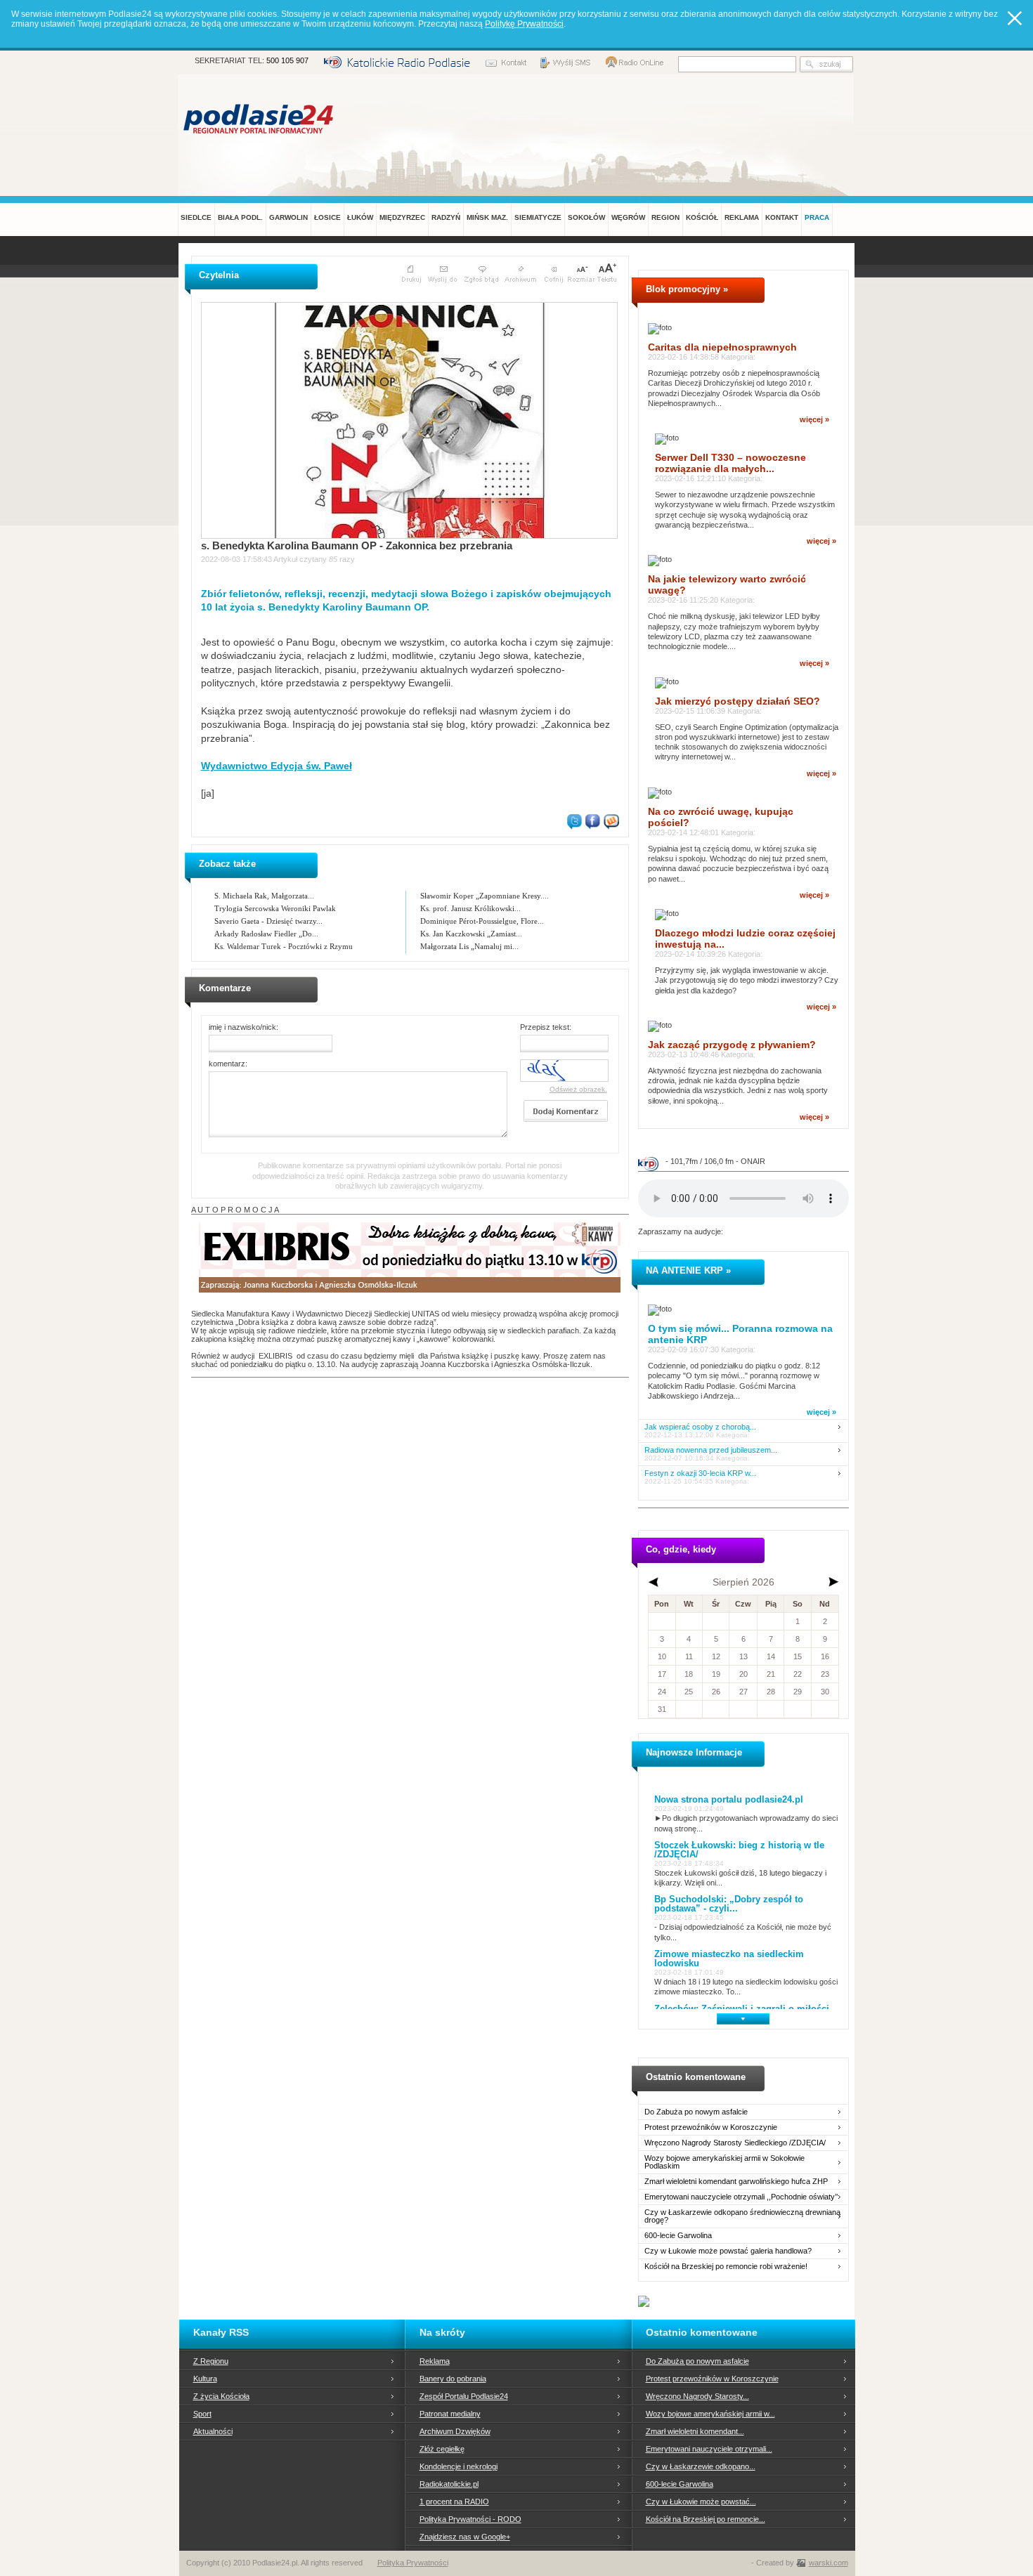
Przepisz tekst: (546, 1027)
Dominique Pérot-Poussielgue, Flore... (482, 921)
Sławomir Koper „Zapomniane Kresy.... (485, 896)
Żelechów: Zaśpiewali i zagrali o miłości (742, 2009)
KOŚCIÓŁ (702, 217)
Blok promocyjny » (687, 289)
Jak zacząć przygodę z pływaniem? (732, 1045)
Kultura (205, 2379)
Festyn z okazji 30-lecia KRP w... (700, 1473)
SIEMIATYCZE (538, 217)
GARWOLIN (288, 217)
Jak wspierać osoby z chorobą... (700, 1427)
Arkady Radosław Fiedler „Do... (266, 934)
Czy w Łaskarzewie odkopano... (701, 2466)
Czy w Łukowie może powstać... (701, 2502)
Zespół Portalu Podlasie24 (464, 2396)
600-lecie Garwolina (678, 2236)
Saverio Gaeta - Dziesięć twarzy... (268, 921)
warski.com (829, 2563)
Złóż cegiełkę (442, 2449)
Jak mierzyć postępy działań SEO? (738, 701)
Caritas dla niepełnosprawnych (722, 347)
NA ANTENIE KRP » (688, 1270)
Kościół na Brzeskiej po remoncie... (706, 2519)
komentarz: (228, 1064)
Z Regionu (211, 2361)
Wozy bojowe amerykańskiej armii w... (710, 2414)
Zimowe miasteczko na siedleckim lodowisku (729, 1959)
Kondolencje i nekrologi (459, 2466)
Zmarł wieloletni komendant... (695, 2431)
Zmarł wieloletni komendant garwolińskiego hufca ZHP (736, 2182)
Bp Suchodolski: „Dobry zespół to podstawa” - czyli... (729, 1904)
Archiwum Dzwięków (455, 2431)
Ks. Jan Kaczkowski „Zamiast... (471, 934)
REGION (665, 217)
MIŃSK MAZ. (487, 217)
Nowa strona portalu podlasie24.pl (729, 1799)
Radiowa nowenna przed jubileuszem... (711, 1450)
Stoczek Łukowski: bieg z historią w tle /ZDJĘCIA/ (739, 1850)
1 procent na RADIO (454, 2502)
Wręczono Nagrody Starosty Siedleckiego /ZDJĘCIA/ (735, 2143)
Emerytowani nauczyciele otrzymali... (709, 2449)
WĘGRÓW (628, 217)
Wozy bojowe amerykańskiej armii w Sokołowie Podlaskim (725, 2162)
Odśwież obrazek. (578, 1089)
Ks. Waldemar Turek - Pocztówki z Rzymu (284, 946)
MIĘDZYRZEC (402, 217)
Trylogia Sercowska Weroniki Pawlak (275, 908)
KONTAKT (782, 217)
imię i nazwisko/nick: (243, 1027)
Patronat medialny (450, 2414)
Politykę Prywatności (524, 24)
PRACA (817, 217)
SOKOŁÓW (586, 217)
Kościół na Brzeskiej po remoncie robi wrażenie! (726, 2267)
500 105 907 (287, 60)
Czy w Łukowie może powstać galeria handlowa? (728, 2251)
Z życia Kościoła (221, 2396)
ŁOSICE (327, 217)
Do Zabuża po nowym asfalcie (696, 2112)
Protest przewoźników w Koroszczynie (711, 2127)
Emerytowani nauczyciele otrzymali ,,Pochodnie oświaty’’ (741, 2197)
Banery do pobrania (453, 2379)
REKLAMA (742, 217)
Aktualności (213, 2431)
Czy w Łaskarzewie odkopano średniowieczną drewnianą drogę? (742, 2216)
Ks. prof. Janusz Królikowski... (470, 908)
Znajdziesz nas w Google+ (465, 2537)
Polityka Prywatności (413, 2563)
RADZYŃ (446, 217)
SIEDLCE (196, 217)
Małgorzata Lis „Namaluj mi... (469, 946)
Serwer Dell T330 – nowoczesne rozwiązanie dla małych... (730, 463)
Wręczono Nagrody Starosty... (697, 2396)
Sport (202, 2414)
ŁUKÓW (360, 217)
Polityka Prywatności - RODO (470, 2519)
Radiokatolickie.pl (449, 2484)
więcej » (814, 419)
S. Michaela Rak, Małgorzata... (264, 896)
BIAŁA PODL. (240, 217)
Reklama (435, 2361)
